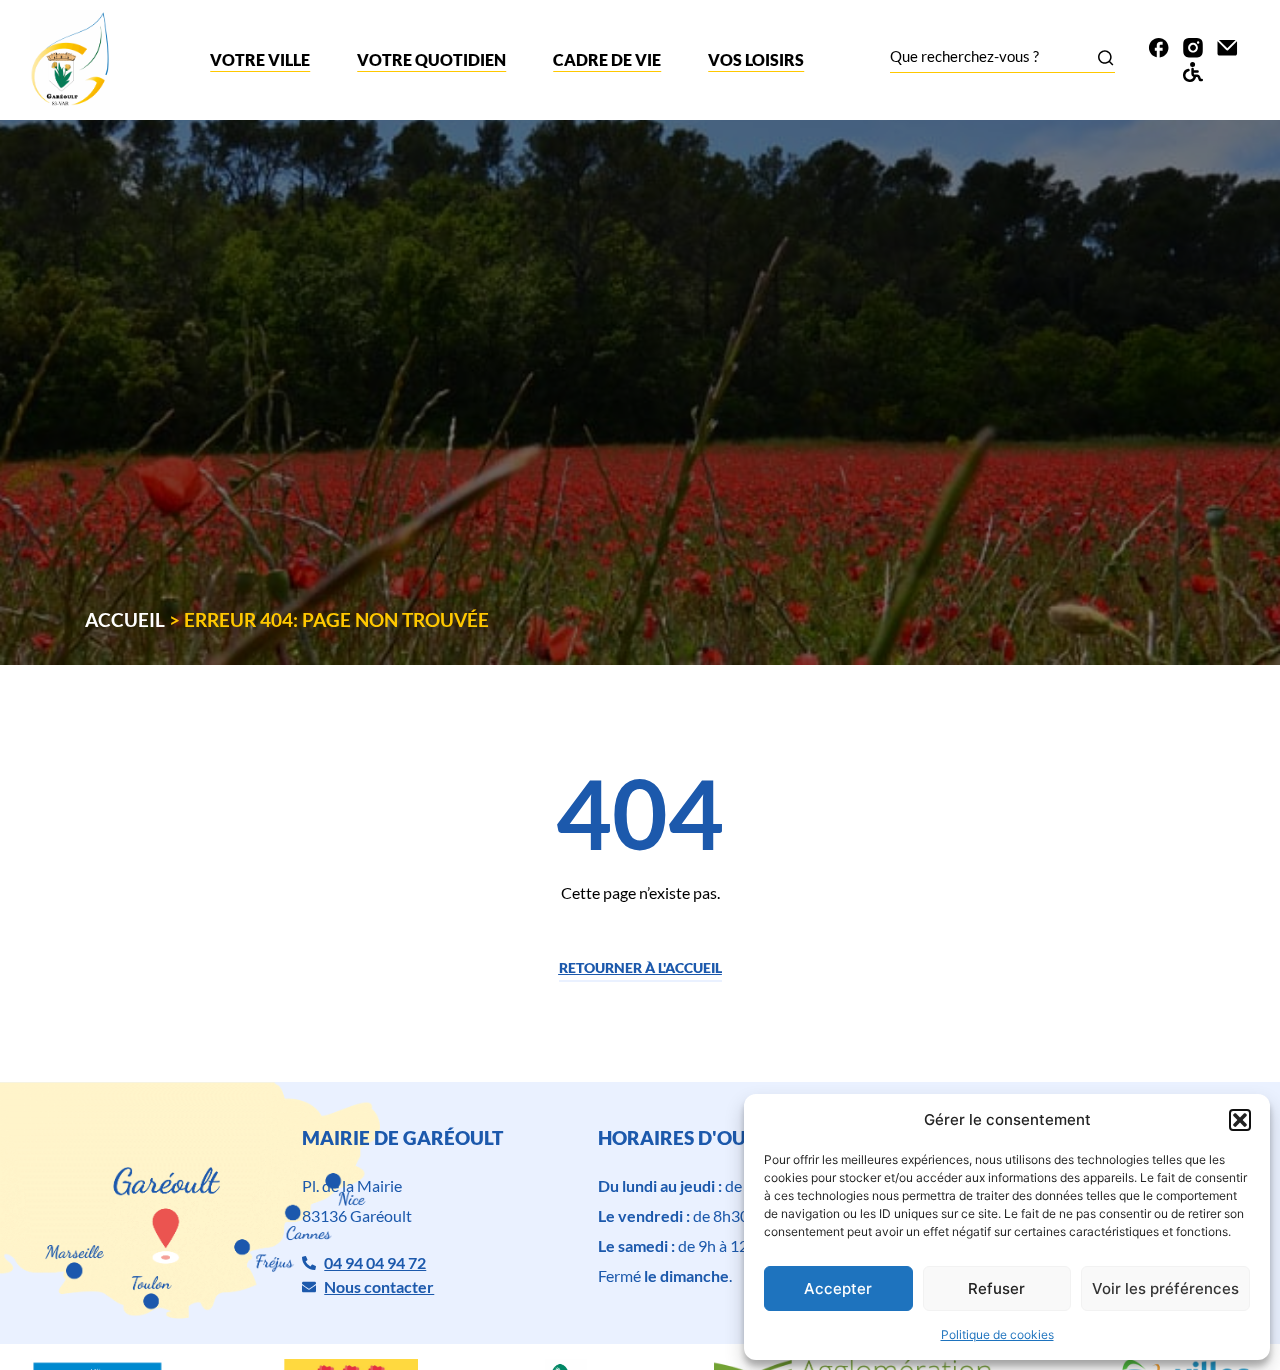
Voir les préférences (1165, 1288)
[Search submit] (1105, 57)
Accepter (838, 1288)
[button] (1240, 1120)
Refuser (996, 1288)
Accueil (125, 619)
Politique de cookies (997, 1334)
